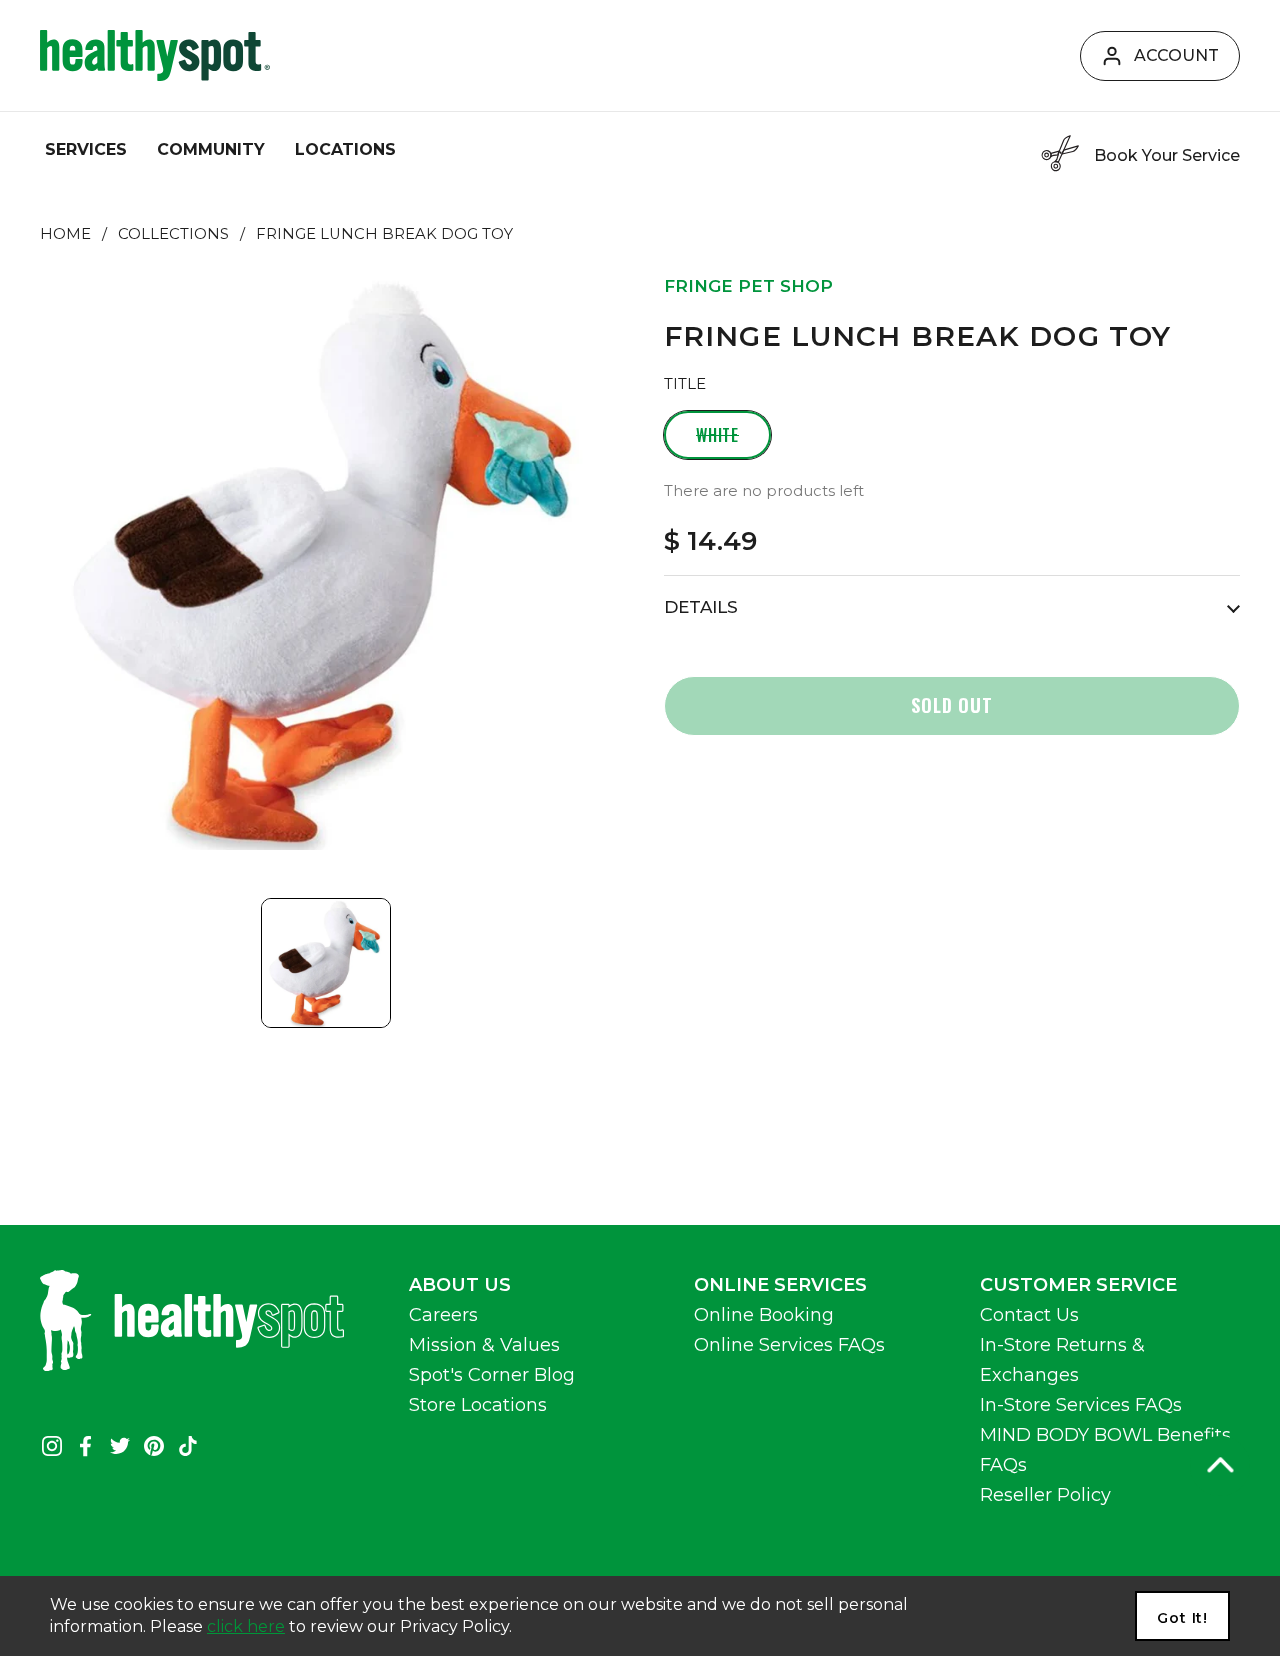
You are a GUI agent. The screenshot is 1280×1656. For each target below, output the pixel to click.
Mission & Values (484, 1345)
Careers (443, 1315)
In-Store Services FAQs (1081, 1405)
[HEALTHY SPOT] (155, 55)
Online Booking (764, 1315)
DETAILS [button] (701, 607)
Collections (173, 234)
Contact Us (1029, 1315)
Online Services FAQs (789, 1345)
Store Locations (478, 1405)
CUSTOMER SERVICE (1078, 1285)
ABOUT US (460, 1285)
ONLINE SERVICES (780, 1285)
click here (246, 1626)
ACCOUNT (1176, 55)
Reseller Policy (1045, 1495)
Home (65, 234)
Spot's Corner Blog (492, 1375)
